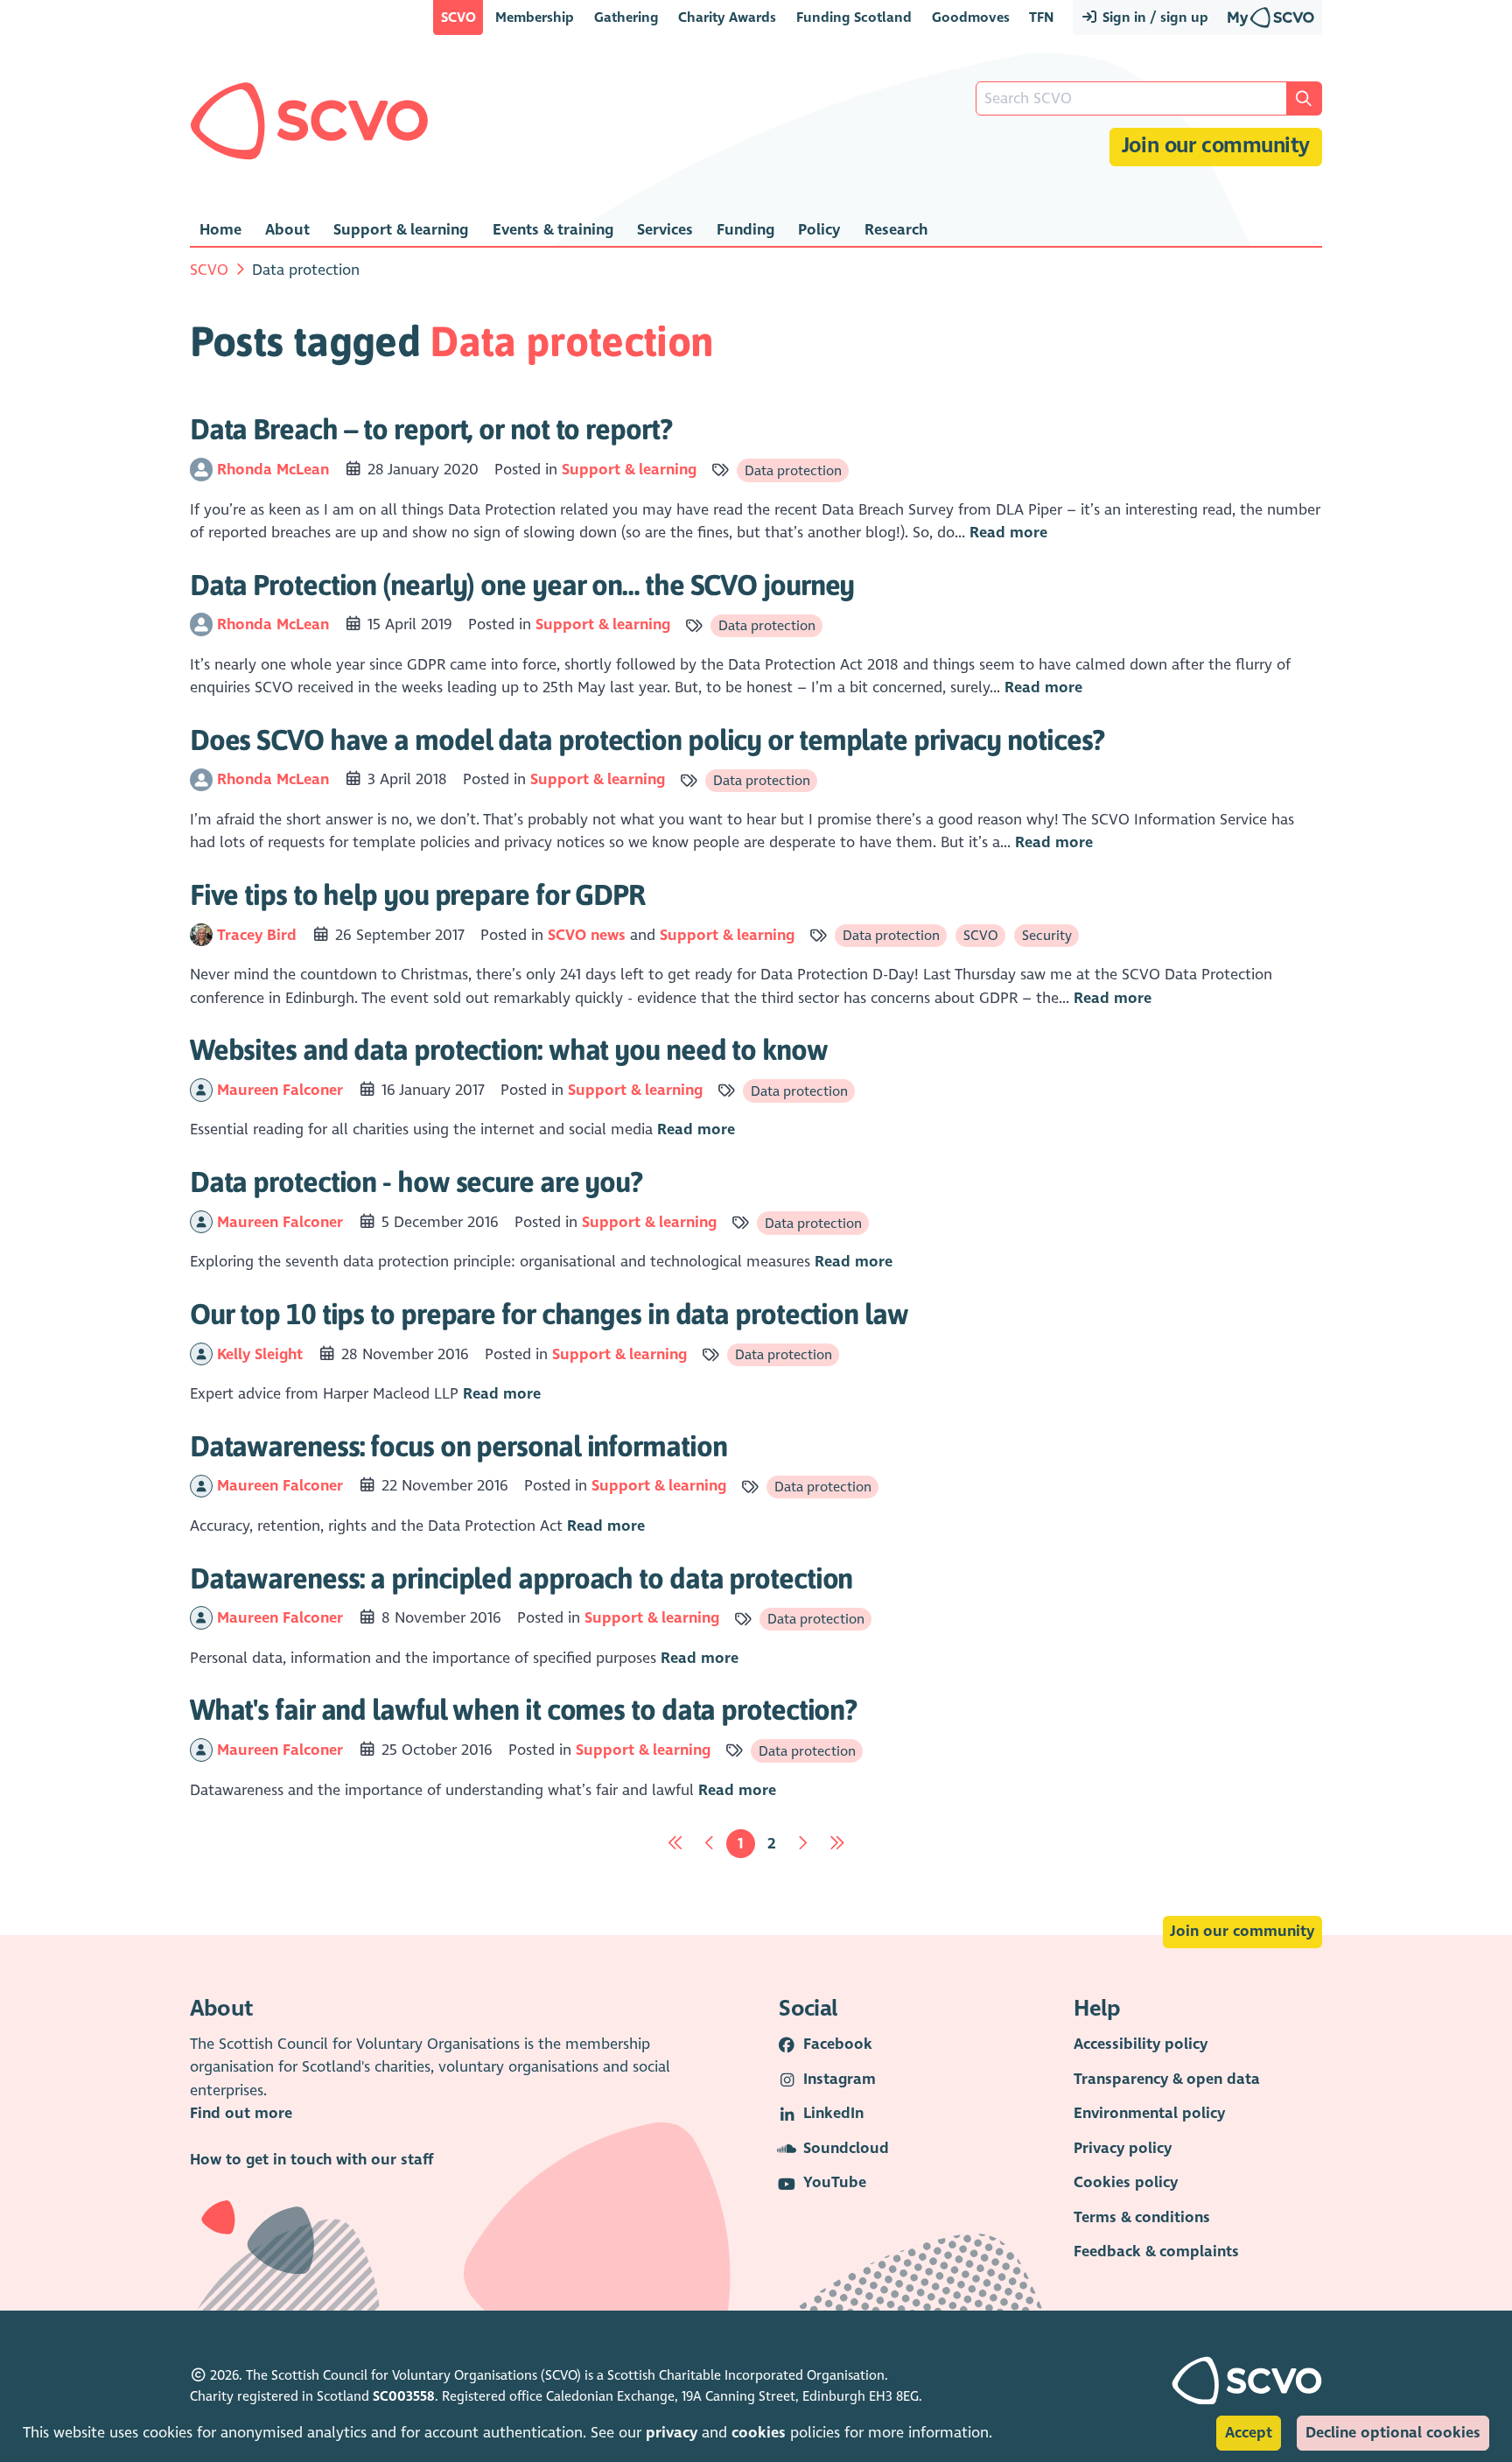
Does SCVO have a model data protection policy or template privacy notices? (647, 740)
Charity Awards (727, 17)
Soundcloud (846, 2148)
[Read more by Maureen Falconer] (201, 1090)
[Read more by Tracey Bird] (201, 935)
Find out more (241, 2113)
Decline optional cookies (1393, 2433)
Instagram (840, 2079)
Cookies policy (1126, 2182)
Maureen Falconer (282, 1090)
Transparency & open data (1167, 2079)
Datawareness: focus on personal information (458, 1446)
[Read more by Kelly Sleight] (201, 1354)
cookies (759, 2433)
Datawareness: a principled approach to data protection (521, 1578)
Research (896, 230)
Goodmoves (971, 17)
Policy (819, 230)
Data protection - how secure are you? (416, 1182)
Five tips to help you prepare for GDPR (417, 894)
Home (220, 230)
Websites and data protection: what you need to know (509, 1049)
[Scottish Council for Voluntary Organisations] (309, 121)
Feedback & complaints (1156, 2252)
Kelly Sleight (262, 1354)
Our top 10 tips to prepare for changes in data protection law (549, 1314)
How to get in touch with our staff (311, 2160)
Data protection (793, 470)
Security (1047, 935)
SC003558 (404, 2396)
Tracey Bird (259, 935)
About (287, 230)
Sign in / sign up (1154, 17)
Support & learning (401, 230)
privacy (672, 2433)
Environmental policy (1149, 2113)
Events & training (553, 230)
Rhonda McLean (275, 470)
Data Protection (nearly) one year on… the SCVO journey (522, 585)
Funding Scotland (854, 17)
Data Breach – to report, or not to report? (431, 429)
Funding (745, 230)
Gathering (626, 17)
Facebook (838, 2044)
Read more (1008, 533)
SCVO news (587, 935)
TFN (1041, 17)
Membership (535, 17)
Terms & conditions (1142, 2217)
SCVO (458, 17)
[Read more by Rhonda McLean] (201, 470)
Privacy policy (1123, 2148)
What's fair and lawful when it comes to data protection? (523, 1709)
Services (665, 230)
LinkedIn (833, 2113)
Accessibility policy (1141, 2044)
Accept (1249, 2433)
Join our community (1216, 146)
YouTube (835, 2182)
